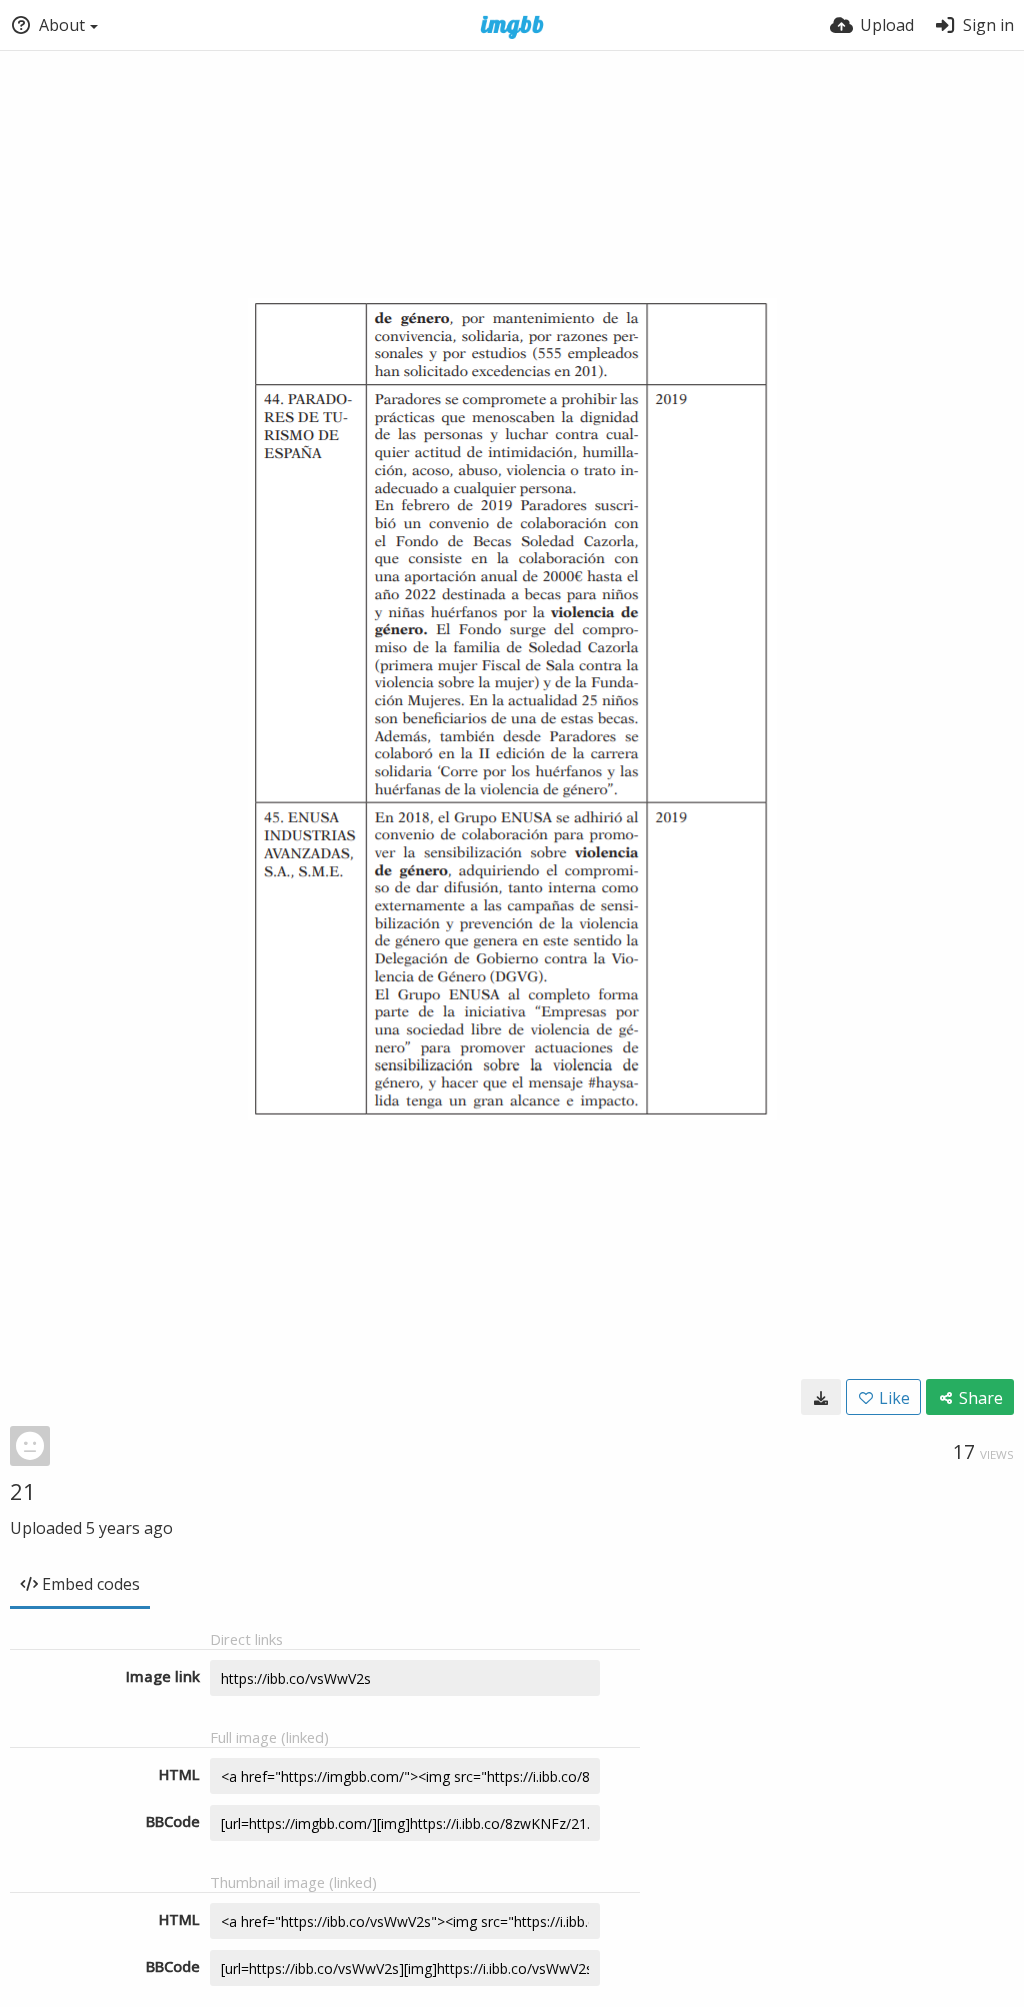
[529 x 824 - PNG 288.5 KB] (821, 1397)
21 (23, 1491)
